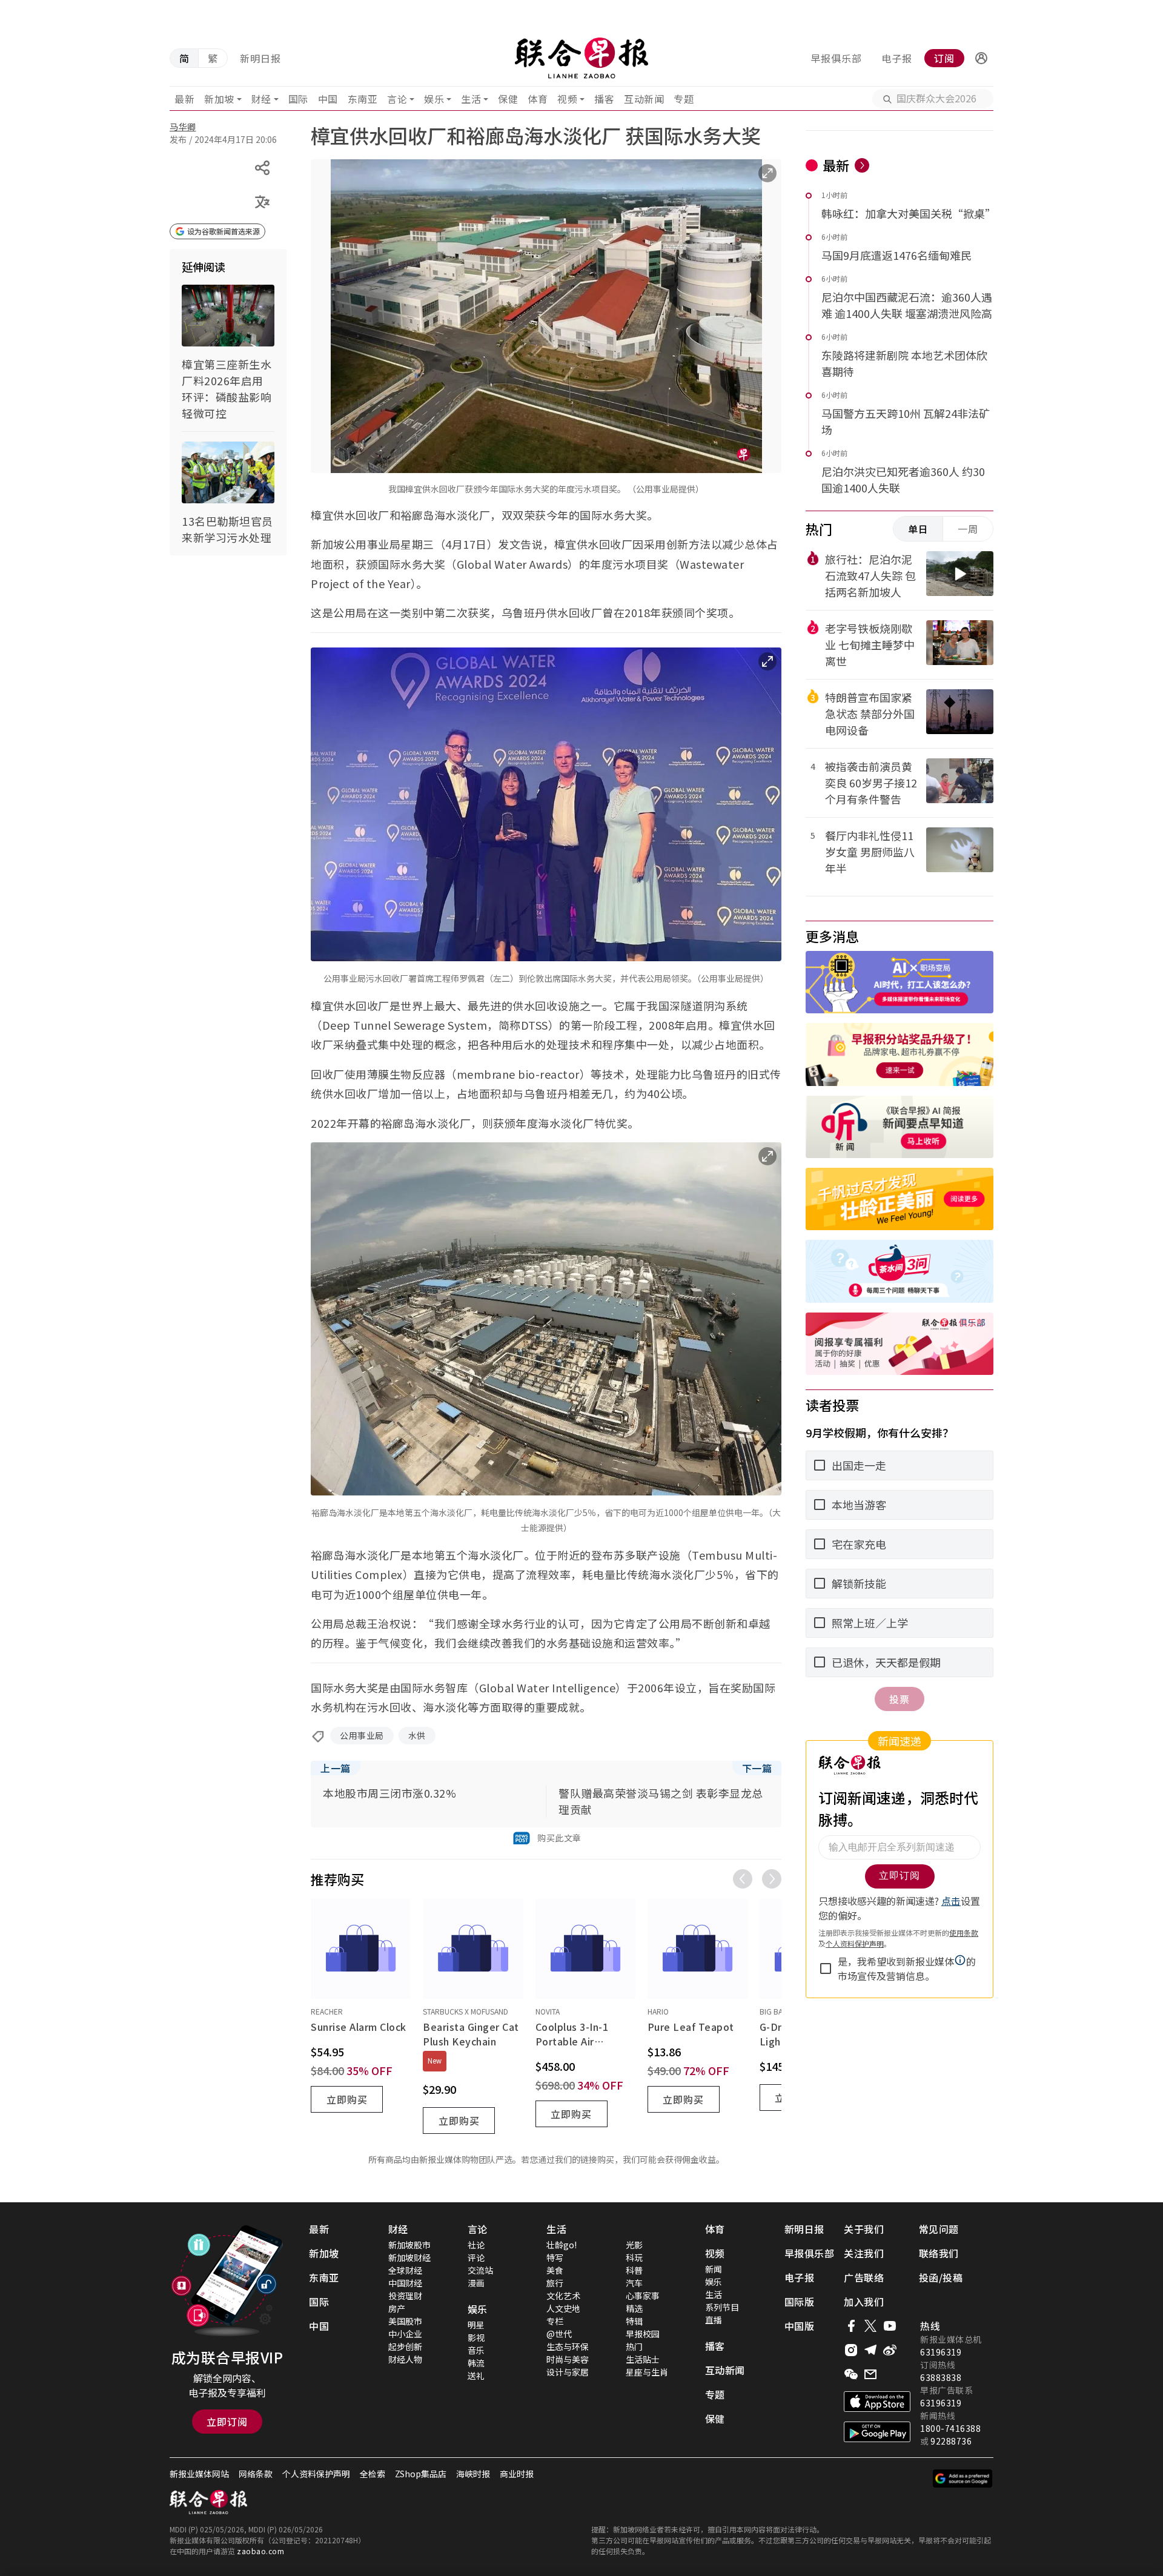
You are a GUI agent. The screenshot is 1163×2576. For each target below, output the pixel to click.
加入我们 (864, 2302)
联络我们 (939, 2253)
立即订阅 (227, 2422)
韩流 (476, 2363)
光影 (634, 2245)
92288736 (951, 2441)
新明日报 (260, 58)
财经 (261, 99)
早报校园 (643, 2334)
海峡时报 (473, 2474)
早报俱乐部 (836, 58)
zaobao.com (260, 2551)
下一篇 (757, 1768)
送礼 (476, 2376)
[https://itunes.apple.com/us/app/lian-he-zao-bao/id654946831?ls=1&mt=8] (877, 2402)
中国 (328, 99)
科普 (634, 2270)
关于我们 (864, 2229)
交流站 (480, 2270)
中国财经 (405, 2283)
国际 (298, 99)
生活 (471, 99)
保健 (508, 99)
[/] (581, 58)
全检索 (373, 2474)
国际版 (800, 2302)
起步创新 (405, 2346)
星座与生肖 (647, 2372)
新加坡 (219, 99)
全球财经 (405, 2270)
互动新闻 (644, 99)
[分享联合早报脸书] (851, 2326)
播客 (604, 99)
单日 (918, 529)
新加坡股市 (409, 2245)
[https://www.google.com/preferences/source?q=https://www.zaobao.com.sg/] (963, 2478)
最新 (184, 99)
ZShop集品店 (421, 2474)
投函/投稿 (941, 2277)
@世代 (559, 2334)
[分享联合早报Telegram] (870, 2350)
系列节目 (722, 2307)
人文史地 (563, 2308)
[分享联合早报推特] (870, 2326)
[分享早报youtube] (890, 2326)
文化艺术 (563, 2296)
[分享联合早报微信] (851, 2374)
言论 (397, 99)
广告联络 (864, 2277)
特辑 (634, 2321)
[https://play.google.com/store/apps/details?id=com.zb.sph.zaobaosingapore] (877, 2432)
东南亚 (363, 99)
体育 (538, 99)
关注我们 (864, 2253)
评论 (476, 2257)
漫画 (476, 2283)
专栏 (555, 2321)
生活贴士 (643, 2359)
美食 (555, 2270)
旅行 (555, 2283)
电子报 (897, 58)
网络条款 (256, 2474)
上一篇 (336, 1768)
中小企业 (405, 2334)
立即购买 (347, 2099)
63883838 (941, 2377)
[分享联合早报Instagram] (851, 2350)
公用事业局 (362, 1735)
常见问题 (939, 2229)
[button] (981, 58)
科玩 (634, 2257)
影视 (476, 2337)
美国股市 (405, 2321)
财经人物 (405, 2359)
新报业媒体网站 (199, 2474)
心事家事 (643, 2296)
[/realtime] (862, 165)
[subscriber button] (981, 58)
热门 (634, 2346)
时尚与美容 (568, 2359)
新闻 (714, 2269)
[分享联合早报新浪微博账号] (890, 2350)
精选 (634, 2308)
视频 (567, 99)
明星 (476, 2325)
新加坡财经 (409, 2257)
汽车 (634, 2283)
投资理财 (405, 2296)
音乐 (476, 2350)
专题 (684, 99)
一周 (968, 529)
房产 (397, 2308)
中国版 (800, 2326)
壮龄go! (562, 2245)
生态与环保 (568, 2346)
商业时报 (517, 2474)
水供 (417, 1735)
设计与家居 (568, 2372)
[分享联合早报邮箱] (870, 2374)
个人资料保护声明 (316, 2474)
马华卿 (183, 127)
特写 (555, 2257)
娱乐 (434, 99)
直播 (714, 2320)
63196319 (941, 2352)
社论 (476, 2245)
